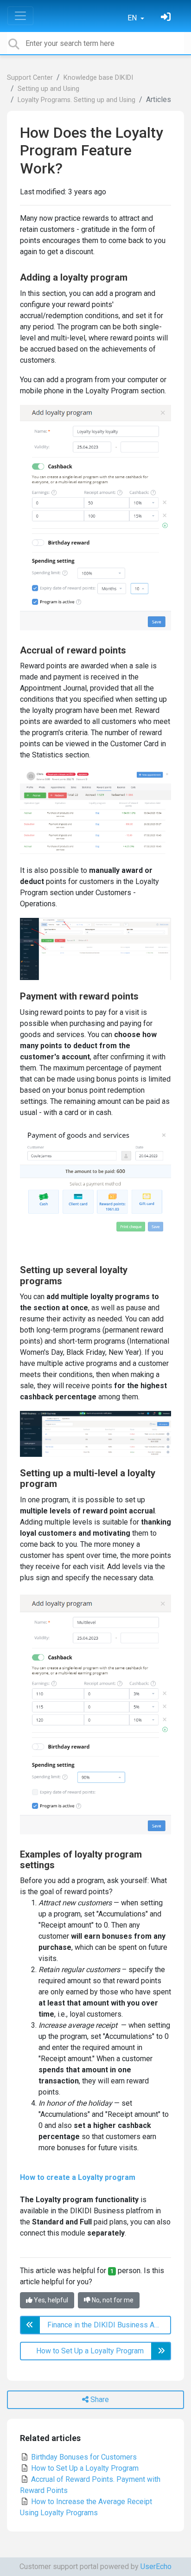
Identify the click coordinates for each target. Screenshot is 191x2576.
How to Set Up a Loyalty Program (84, 2468)
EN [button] (133, 18)
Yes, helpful (50, 2300)
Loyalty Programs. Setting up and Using (76, 100)
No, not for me (112, 2300)
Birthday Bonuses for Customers (83, 2457)
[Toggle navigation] (20, 16)
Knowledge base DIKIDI (98, 78)
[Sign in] (167, 18)
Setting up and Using (48, 89)
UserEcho (156, 2566)
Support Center (30, 78)
